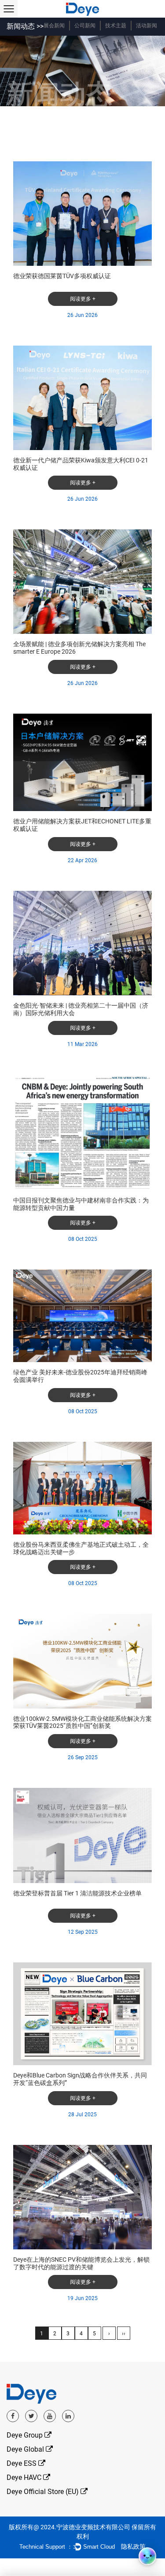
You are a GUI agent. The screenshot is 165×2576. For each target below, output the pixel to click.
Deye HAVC (25, 2477)
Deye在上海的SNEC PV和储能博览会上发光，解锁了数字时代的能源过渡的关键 (81, 2263)
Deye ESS (22, 2463)
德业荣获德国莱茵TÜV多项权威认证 (62, 276)
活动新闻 (147, 26)
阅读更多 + (83, 299)
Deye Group (26, 2435)
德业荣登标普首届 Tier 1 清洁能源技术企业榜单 (77, 1893)
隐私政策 (133, 2546)
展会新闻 (54, 26)
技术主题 (116, 26)
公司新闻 (85, 26)
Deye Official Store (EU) (44, 2492)
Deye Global (26, 2449)
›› (124, 2334)
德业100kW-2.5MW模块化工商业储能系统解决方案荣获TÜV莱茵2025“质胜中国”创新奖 (82, 1722)
